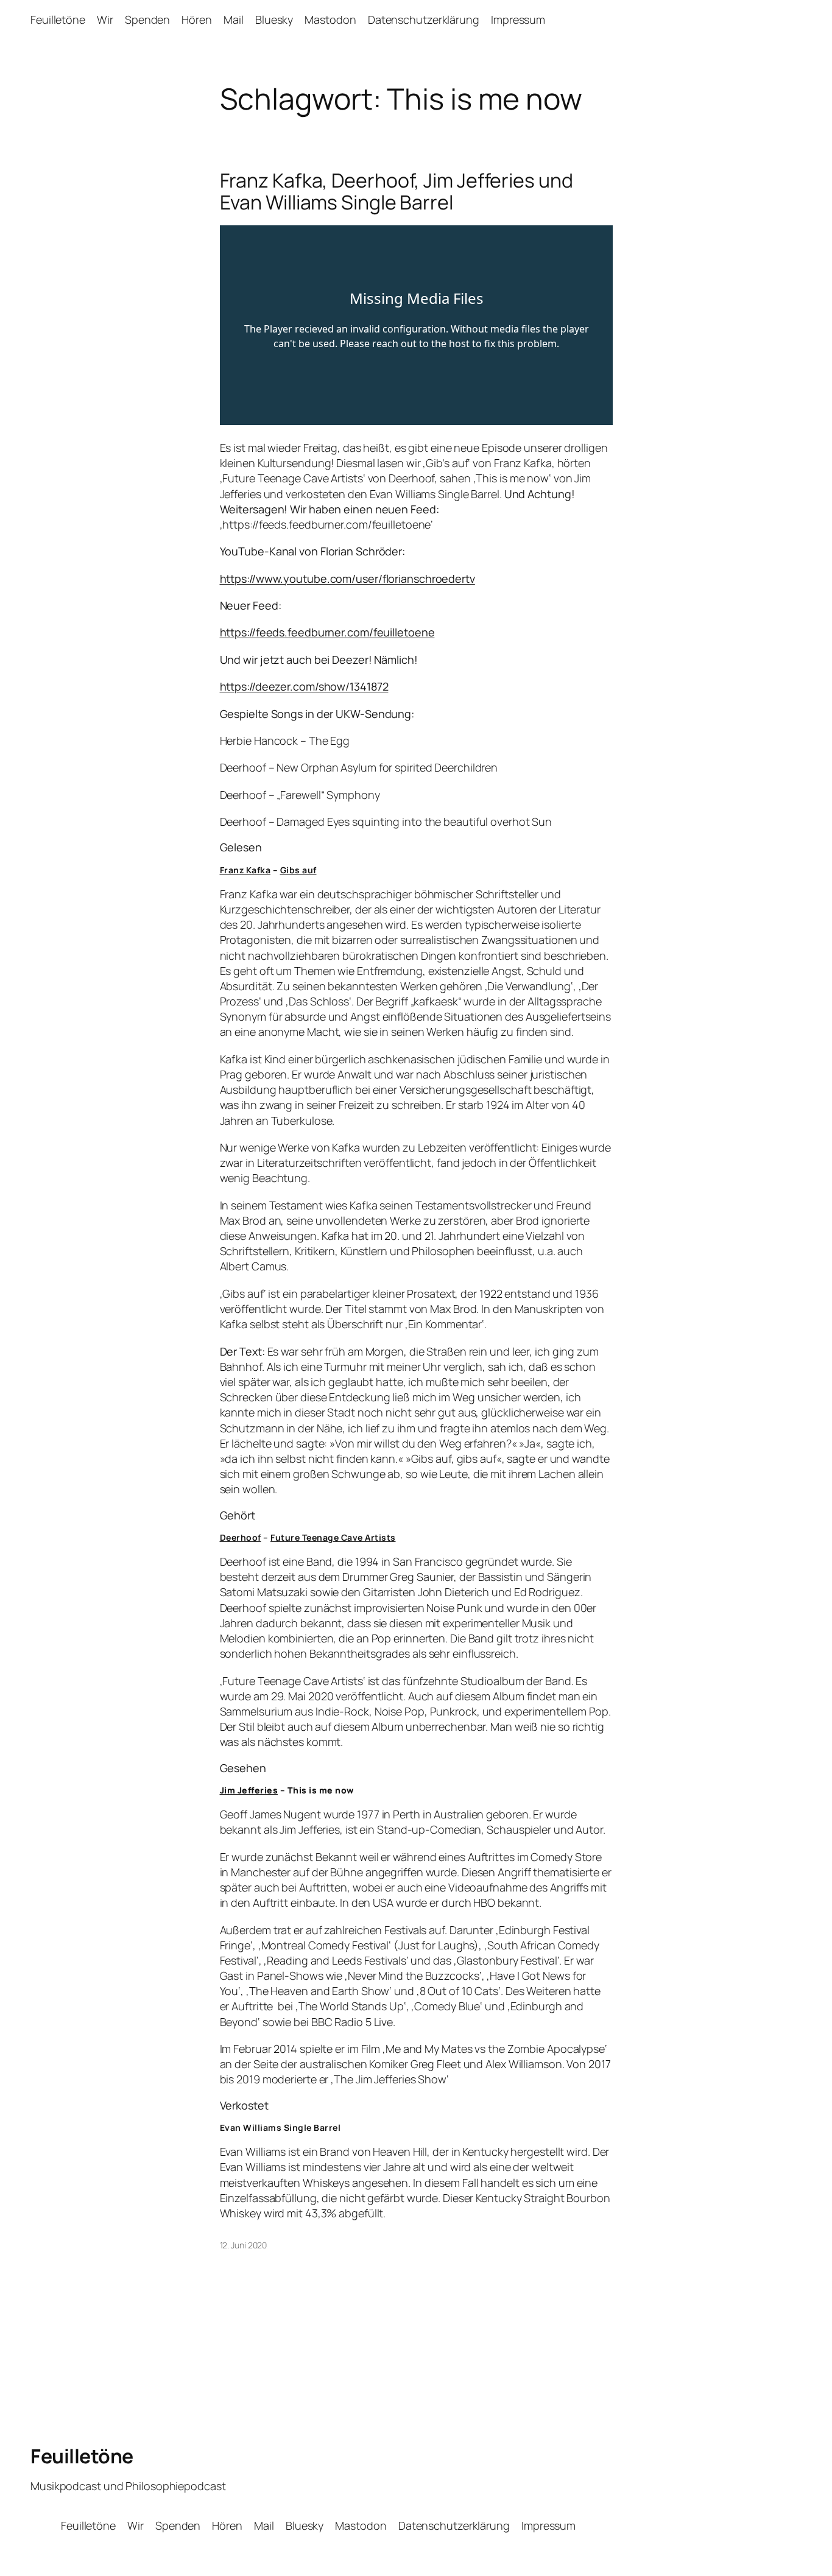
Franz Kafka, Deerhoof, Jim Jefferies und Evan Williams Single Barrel (397, 191)
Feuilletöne (82, 2456)
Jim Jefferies (249, 1790)
